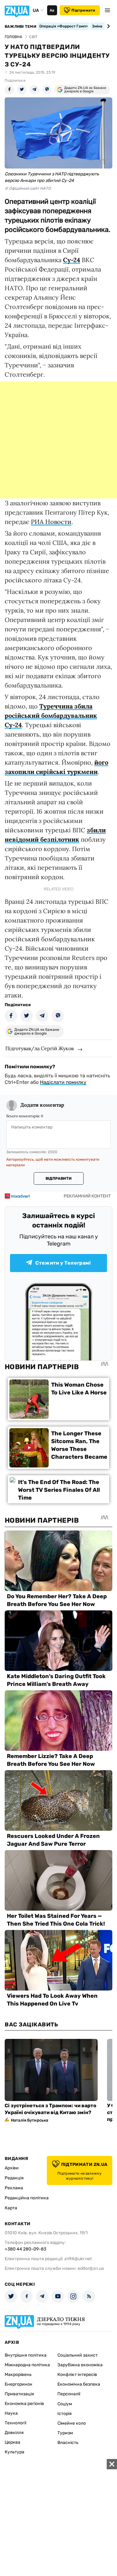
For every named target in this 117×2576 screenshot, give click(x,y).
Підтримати (83, 10)
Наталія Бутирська (29, 2120)
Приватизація (19, 2394)
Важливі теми (20, 27)
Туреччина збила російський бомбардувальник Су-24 (51, 715)
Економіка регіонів (24, 2404)
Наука (11, 2413)
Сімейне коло (72, 2423)
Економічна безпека (79, 2384)
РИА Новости (51, 522)
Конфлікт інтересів (77, 2375)
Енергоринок (19, 2384)
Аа (52, 10)
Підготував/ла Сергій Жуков (39, 1048)
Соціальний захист (78, 2355)
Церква (12, 2442)
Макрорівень (18, 2375)
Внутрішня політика (26, 2355)
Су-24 (72, 260)
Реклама (14, 2188)
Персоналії (69, 2394)
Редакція (14, 2178)
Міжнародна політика (27, 2365)
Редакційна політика (27, 2198)
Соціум (65, 2404)
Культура (15, 2452)
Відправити (58, 1178)
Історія (65, 2414)
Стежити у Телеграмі (63, 1263)
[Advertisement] (58, 440)
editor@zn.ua (91, 2268)
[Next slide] (107, 26)
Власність (68, 2443)
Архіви (12, 2168)
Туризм (65, 2433)
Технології (15, 2423)
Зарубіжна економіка (80, 2365)
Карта (11, 2208)
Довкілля (14, 2433)
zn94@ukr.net (78, 2259)
